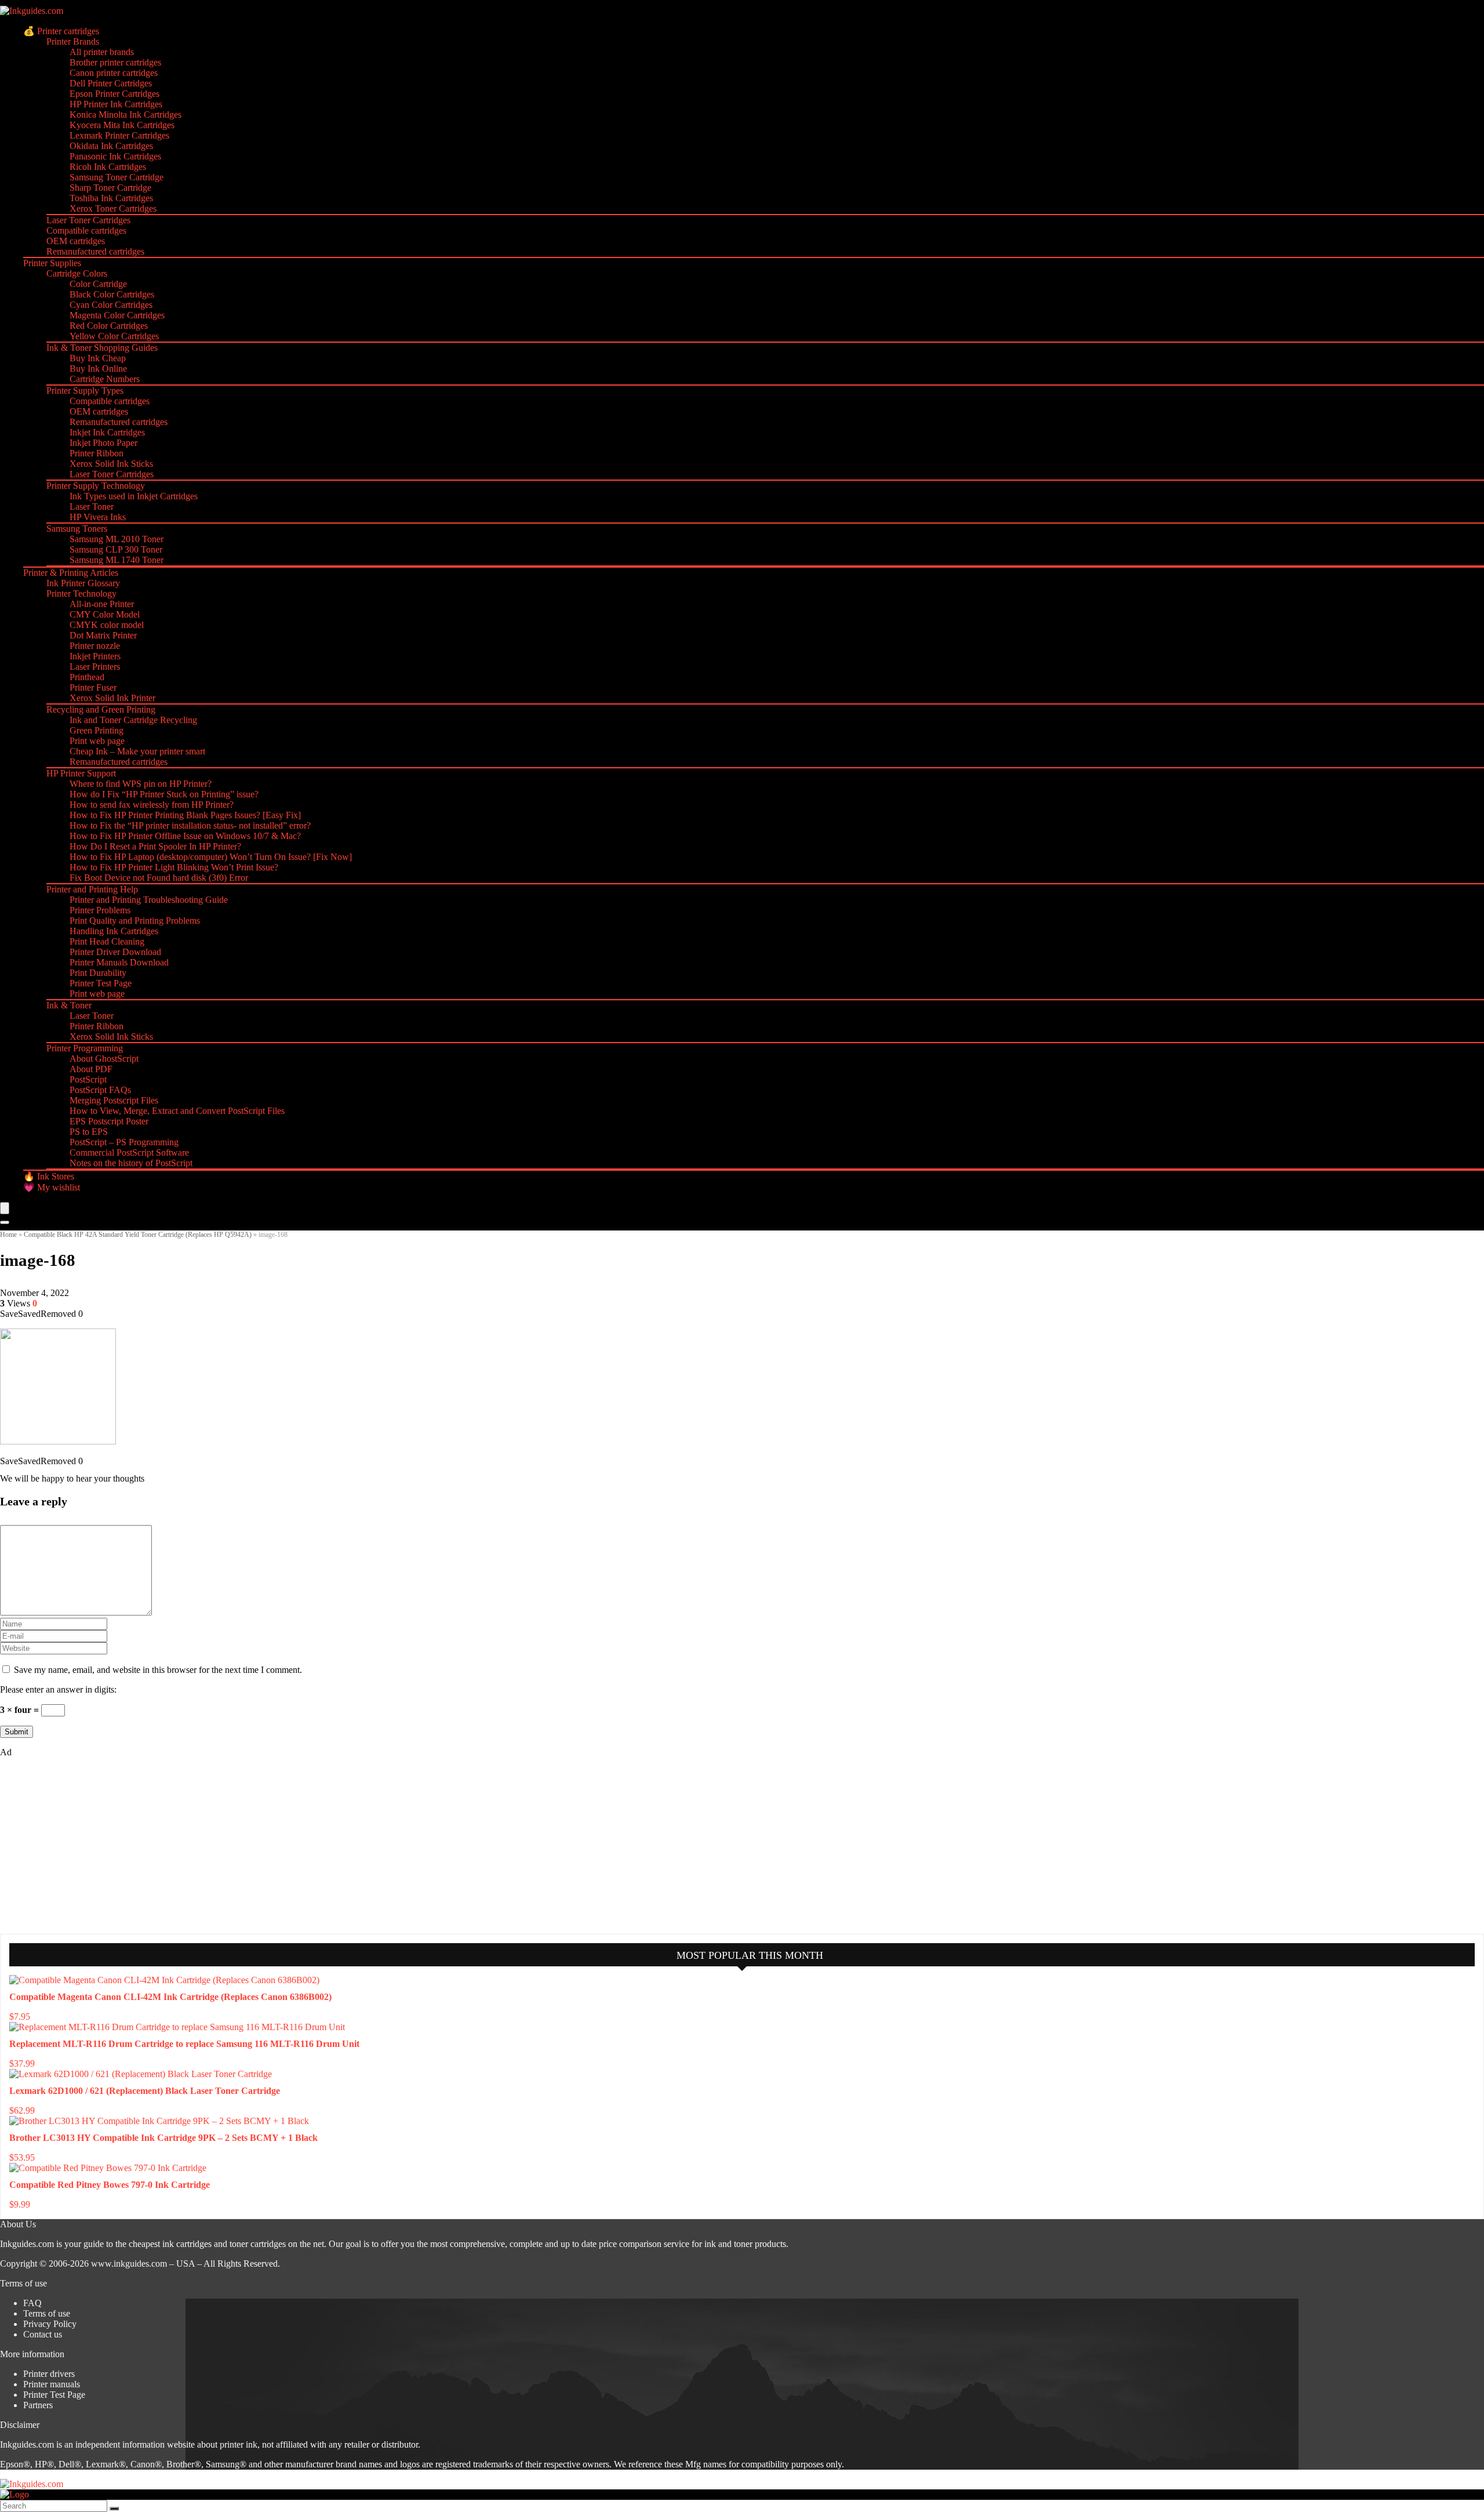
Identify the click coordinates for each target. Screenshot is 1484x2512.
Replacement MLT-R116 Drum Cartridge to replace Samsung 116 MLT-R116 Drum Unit (184, 2044)
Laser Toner (92, 507)
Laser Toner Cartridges (88, 220)
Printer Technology (81, 593)
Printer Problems (100, 910)
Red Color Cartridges (109, 326)
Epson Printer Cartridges (114, 94)
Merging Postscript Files (114, 1100)
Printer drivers (49, 2374)
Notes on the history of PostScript (131, 1163)
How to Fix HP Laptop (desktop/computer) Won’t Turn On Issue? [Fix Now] (211, 857)
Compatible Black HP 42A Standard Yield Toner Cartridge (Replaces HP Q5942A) (138, 1235)
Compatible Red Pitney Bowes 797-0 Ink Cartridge (110, 2185)
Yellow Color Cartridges (114, 336)
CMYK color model (107, 625)
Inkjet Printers (95, 656)
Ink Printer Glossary (83, 583)
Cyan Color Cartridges (111, 305)
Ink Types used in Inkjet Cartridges (134, 496)
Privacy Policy (50, 2324)
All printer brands (102, 52)
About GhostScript (104, 1059)
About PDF (91, 1069)
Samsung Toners (77, 529)
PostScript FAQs (100, 1090)
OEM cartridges (76, 241)
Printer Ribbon (97, 453)
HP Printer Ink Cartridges (116, 104)
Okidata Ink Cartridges (111, 146)
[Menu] (5, 1208)
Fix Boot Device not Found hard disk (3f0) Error (159, 878)
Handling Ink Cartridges (114, 931)
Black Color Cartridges (112, 294)
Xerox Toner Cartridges (113, 208)
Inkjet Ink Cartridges (107, 432)
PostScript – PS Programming (124, 1142)
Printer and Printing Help (92, 889)
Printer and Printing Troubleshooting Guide (149, 900)
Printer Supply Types (85, 391)
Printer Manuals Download (119, 962)
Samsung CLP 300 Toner (116, 549)
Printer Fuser (93, 687)
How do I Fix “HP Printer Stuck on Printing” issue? (164, 794)
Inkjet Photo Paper (103, 443)
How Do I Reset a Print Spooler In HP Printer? (155, 846)
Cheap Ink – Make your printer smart (137, 751)
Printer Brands (73, 41)
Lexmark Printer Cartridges (119, 135)
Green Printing (97, 730)
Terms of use (47, 2313)
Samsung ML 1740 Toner (117, 560)
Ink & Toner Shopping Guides (102, 348)
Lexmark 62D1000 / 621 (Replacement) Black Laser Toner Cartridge (145, 2091)
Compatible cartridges (86, 230)
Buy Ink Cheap (98, 358)
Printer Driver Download (115, 952)
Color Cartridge (98, 284)
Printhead (87, 677)
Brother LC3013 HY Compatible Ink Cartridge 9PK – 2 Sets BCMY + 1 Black (163, 2138)
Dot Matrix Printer (103, 635)
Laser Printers (95, 667)
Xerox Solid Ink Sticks (111, 464)
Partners (38, 2405)
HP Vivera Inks (98, 517)
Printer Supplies (52, 263)
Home (8, 1235)
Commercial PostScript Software (129, 1152)
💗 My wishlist (52, 1187)
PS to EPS (89, 1132)
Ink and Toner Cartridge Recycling (133, 720)
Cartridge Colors (77, 273)
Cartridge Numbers (105, 379)
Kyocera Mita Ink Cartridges (122, 125)
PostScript (88, 1079)
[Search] (5, 1222)
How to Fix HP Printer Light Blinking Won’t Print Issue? (174, 867)
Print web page (97, 741)
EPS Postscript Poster (109, 1121)
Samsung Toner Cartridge (117, 177)
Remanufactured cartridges (95, 251)
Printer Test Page (101, 983)
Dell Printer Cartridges (111, 83)
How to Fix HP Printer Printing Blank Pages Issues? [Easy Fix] (185, 815)
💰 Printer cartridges (61, 31)
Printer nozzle (95, 646)
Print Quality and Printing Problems (135, 921)
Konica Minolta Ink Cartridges (126, 115)
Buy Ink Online (98, 369)
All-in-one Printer (102, 604)
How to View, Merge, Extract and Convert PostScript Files (177, 1111)
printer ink (239, 2444)
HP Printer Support (81, 773)
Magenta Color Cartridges (117, 315)
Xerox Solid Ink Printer (112, 698)
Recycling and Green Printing (101, 709)
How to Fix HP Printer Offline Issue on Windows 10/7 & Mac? (185, 836)
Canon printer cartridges (114, 73)
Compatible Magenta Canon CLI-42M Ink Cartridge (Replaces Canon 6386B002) (170, 1997)
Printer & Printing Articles (71, 573)
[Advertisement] (87, 1845)
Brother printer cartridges (115, 62)
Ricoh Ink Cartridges (108, 167)
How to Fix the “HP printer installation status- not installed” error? (190, 825)
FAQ (32, 2303)
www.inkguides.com (129, 2264)
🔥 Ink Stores (49, 1176)
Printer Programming (85, 1048)
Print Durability (98, 973)
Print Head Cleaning (107, 941)
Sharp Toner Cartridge (110, 188)
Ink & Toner (69, 1005)
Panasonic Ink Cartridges (115, 156)
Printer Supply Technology (96, 486)
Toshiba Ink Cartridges (111, 198)
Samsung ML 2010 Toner (117, 539)
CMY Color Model (105, 614)
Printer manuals (52, 2384)
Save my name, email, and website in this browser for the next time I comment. (158, 1670)
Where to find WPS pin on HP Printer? (141, 784)
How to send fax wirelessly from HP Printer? (152, 805)
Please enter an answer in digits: (58, 1689)
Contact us (43, 2334)
